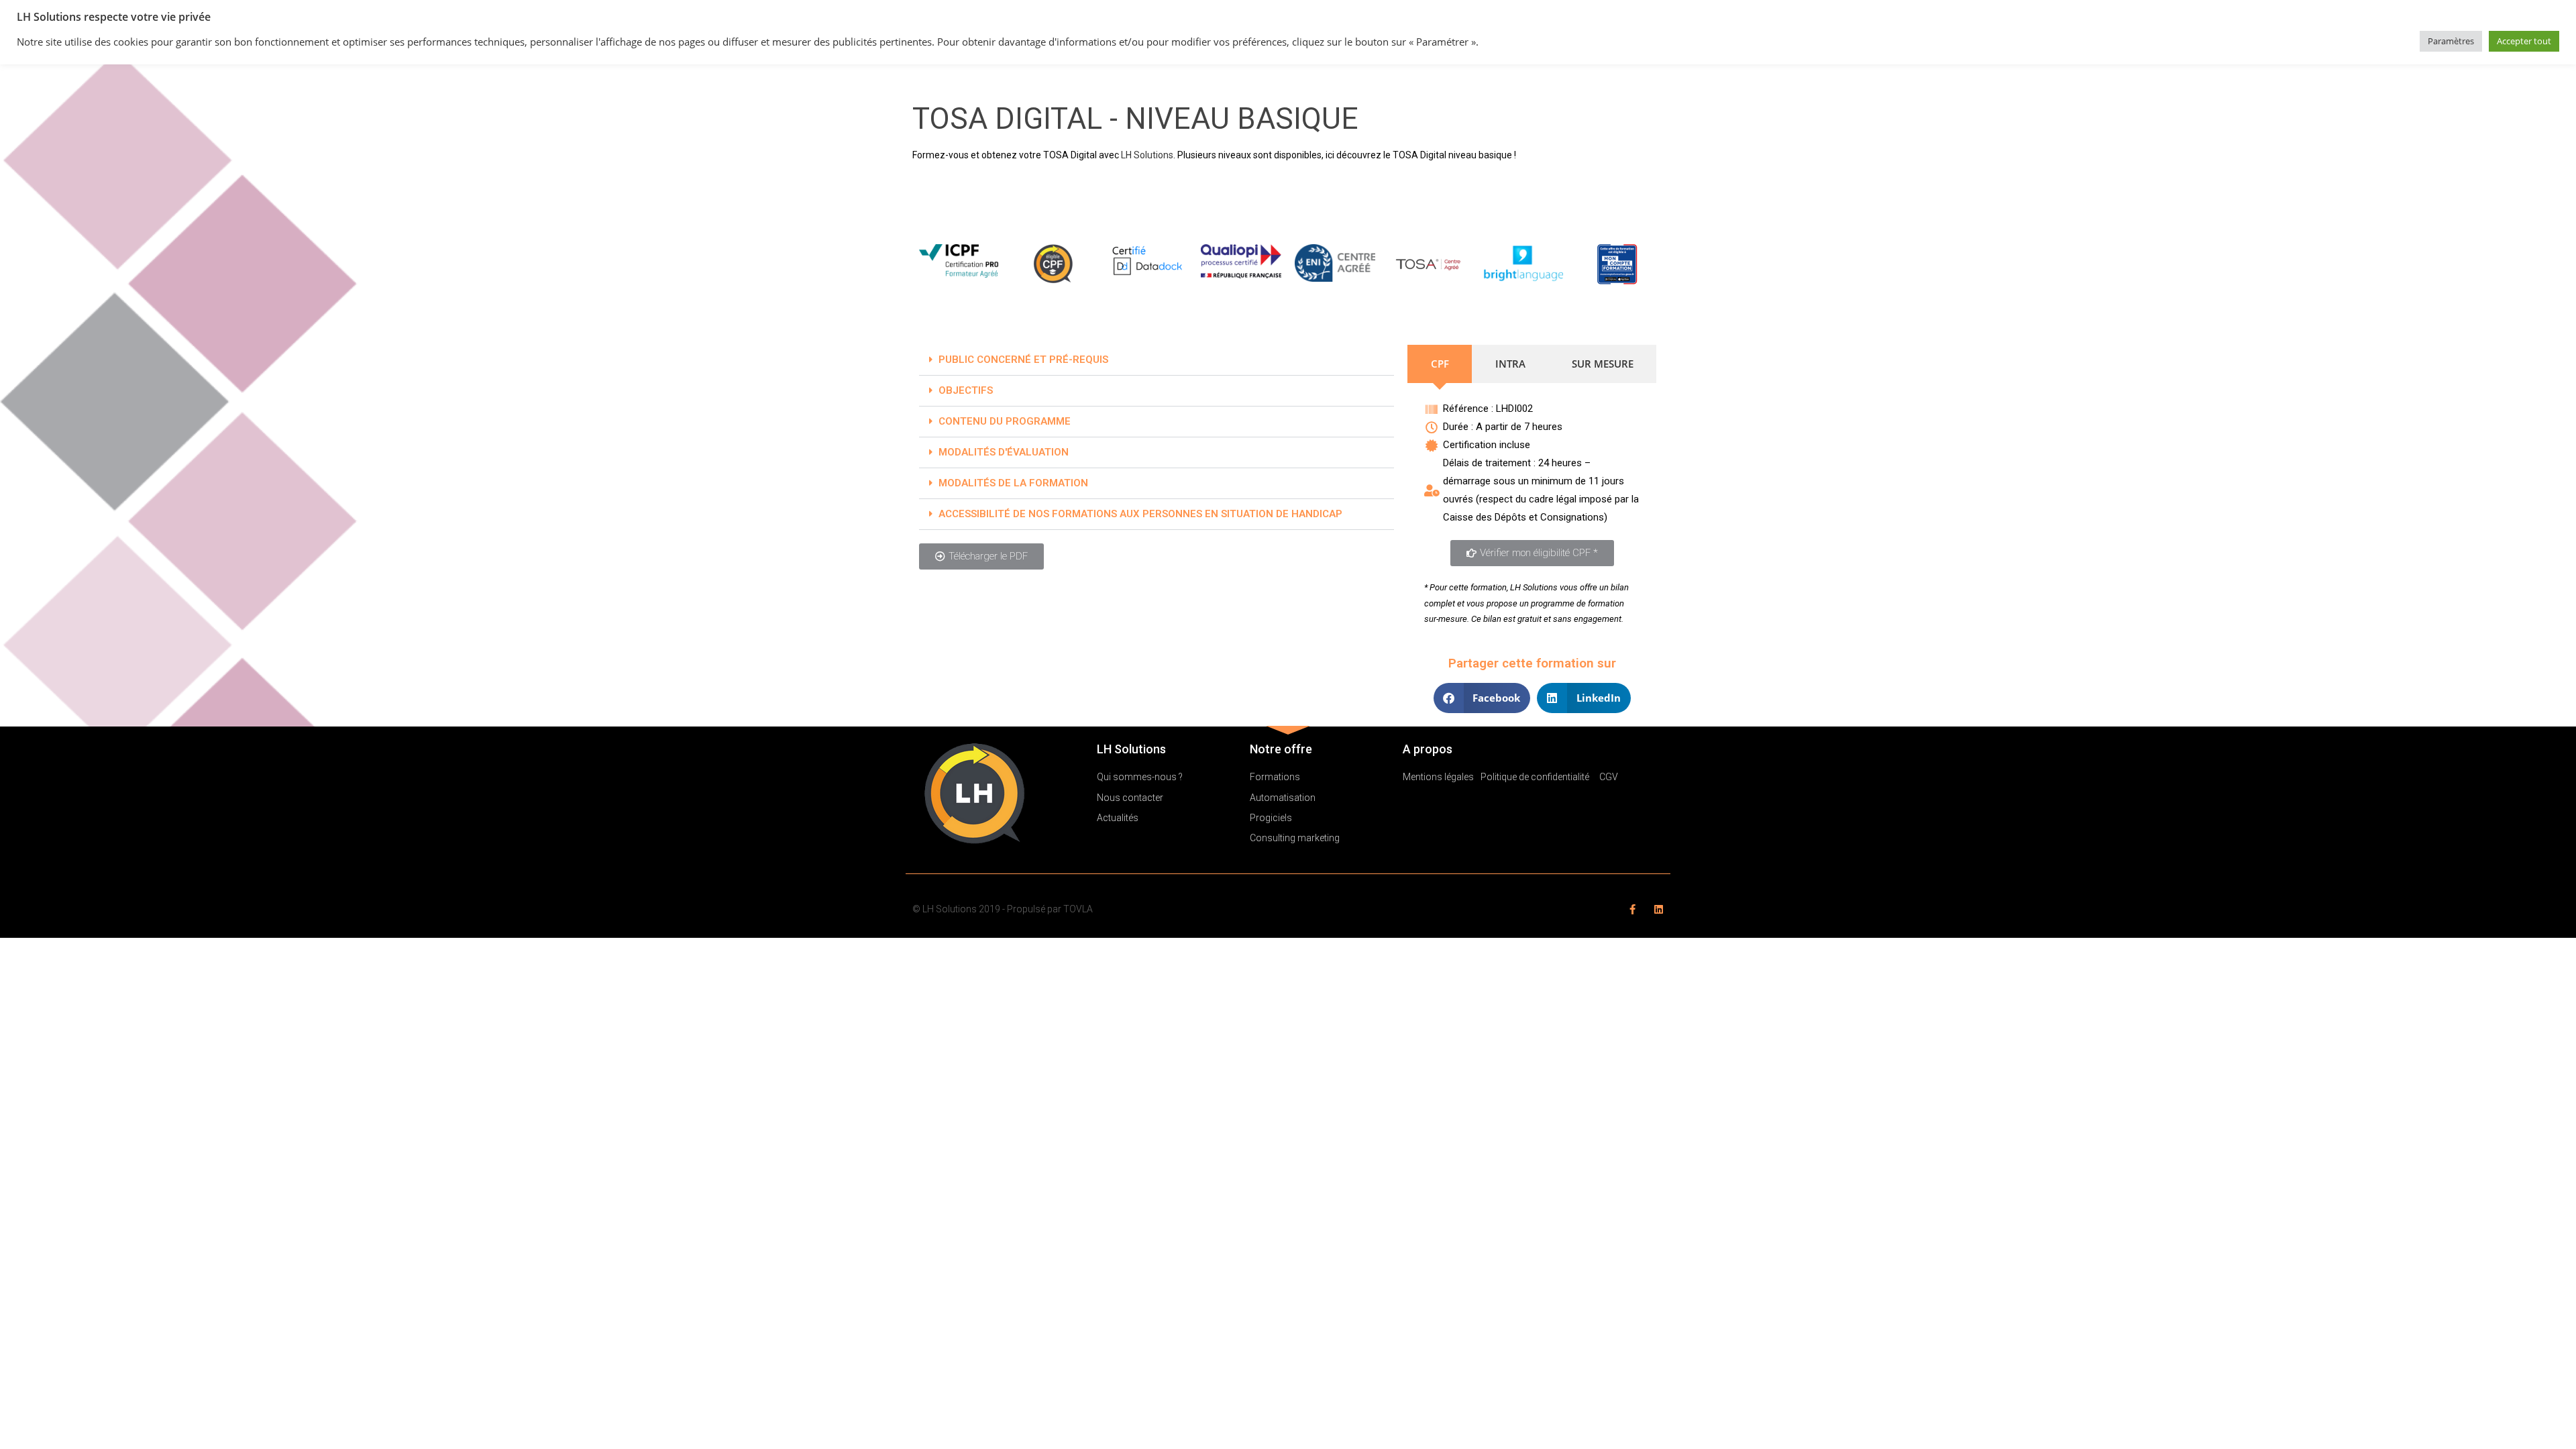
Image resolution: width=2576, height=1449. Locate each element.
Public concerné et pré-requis (1023, 360)
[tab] (1440, 364)
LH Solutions (1147, 155)
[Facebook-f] (1632, 909)
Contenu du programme (1005, 421)
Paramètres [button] (2451, 41)
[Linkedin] (1659, 909)
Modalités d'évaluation (1004, 452)
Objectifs (966, 390)
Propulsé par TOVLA (1050, 909)
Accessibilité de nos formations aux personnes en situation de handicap (1140, 514)
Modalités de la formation (1013, 483)
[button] (1157, 360)
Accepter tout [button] (2524, 41)
